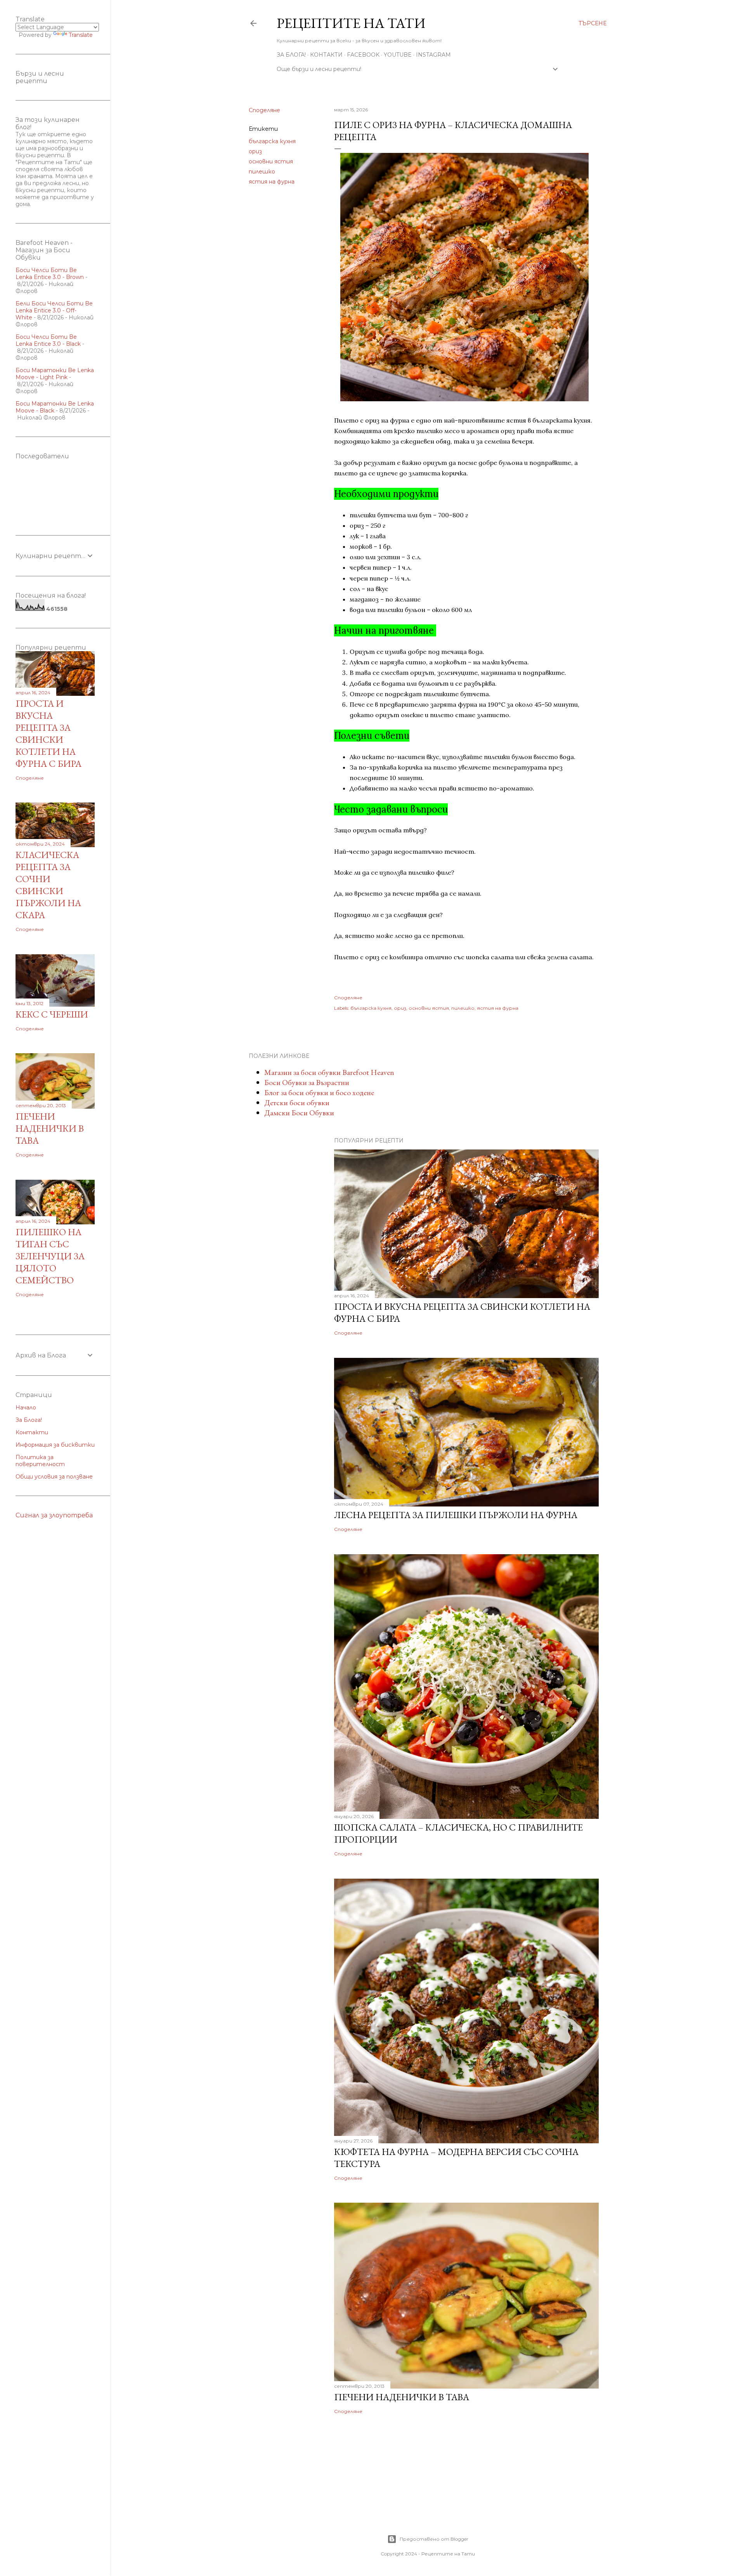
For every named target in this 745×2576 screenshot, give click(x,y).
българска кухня (272, 141)
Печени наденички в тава (402, 2397)
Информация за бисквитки (55, 1445)
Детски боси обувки (297, 1103)
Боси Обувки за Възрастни (307, 1082)
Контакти (326, 55)
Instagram (433, 55)
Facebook (363, 55)
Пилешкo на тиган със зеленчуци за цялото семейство (50, 1256)
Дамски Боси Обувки (299, 1113)
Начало (26, 1408)
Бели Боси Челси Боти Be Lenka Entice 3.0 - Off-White (54, 310)
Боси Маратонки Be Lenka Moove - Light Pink (55, 374)
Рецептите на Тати (351, 23)
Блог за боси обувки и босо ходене (319, 1092)
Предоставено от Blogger (434, 2539)
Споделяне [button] (264, 110)
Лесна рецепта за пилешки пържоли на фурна (456, 1515)
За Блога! (291, 55)
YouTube (398, 55)
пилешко (262, 172)
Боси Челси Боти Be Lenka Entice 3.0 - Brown (50, 274)
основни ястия (271, 161)
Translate (81, 35)
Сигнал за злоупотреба (54, 1515)
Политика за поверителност (40, 1461)
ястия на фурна (272, 182)
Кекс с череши (52, 1014)
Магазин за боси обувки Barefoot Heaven (329, 1072)
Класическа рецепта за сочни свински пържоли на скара (48, 885)
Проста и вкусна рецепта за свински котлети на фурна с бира (49, 733)
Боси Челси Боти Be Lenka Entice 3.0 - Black (48, 340)
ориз (255, 151)
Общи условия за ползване (54, 1477)
